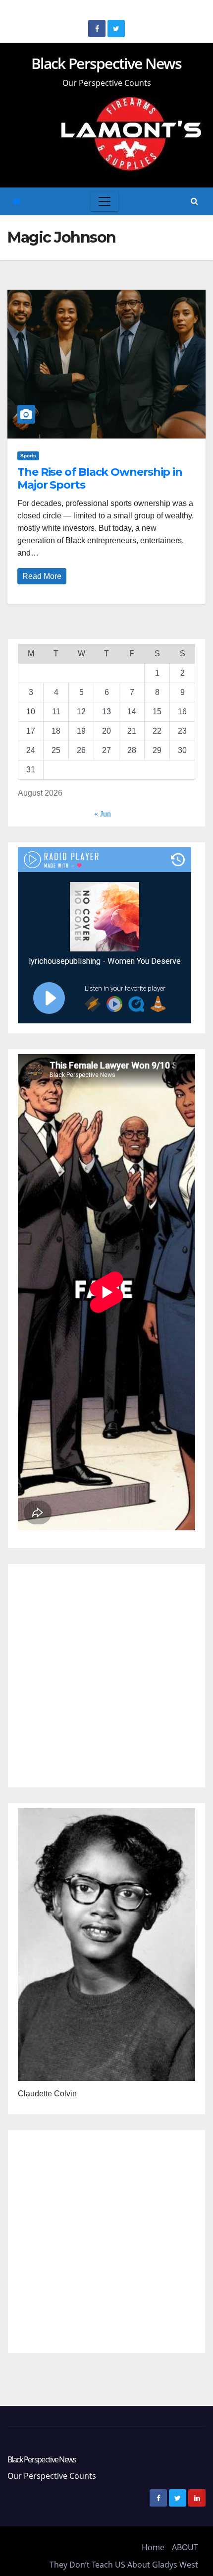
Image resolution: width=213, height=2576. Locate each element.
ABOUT (185, 2547)
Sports (28, 456)
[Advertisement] (106, 1676)
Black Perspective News (106, 63)
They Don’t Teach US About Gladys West (124, 2565)
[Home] (17, 202)
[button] (194, 201)
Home (153, 2547)
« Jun (103, 814)
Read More (42, 576)
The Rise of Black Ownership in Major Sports (100, 478)
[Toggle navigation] (105, 201)
